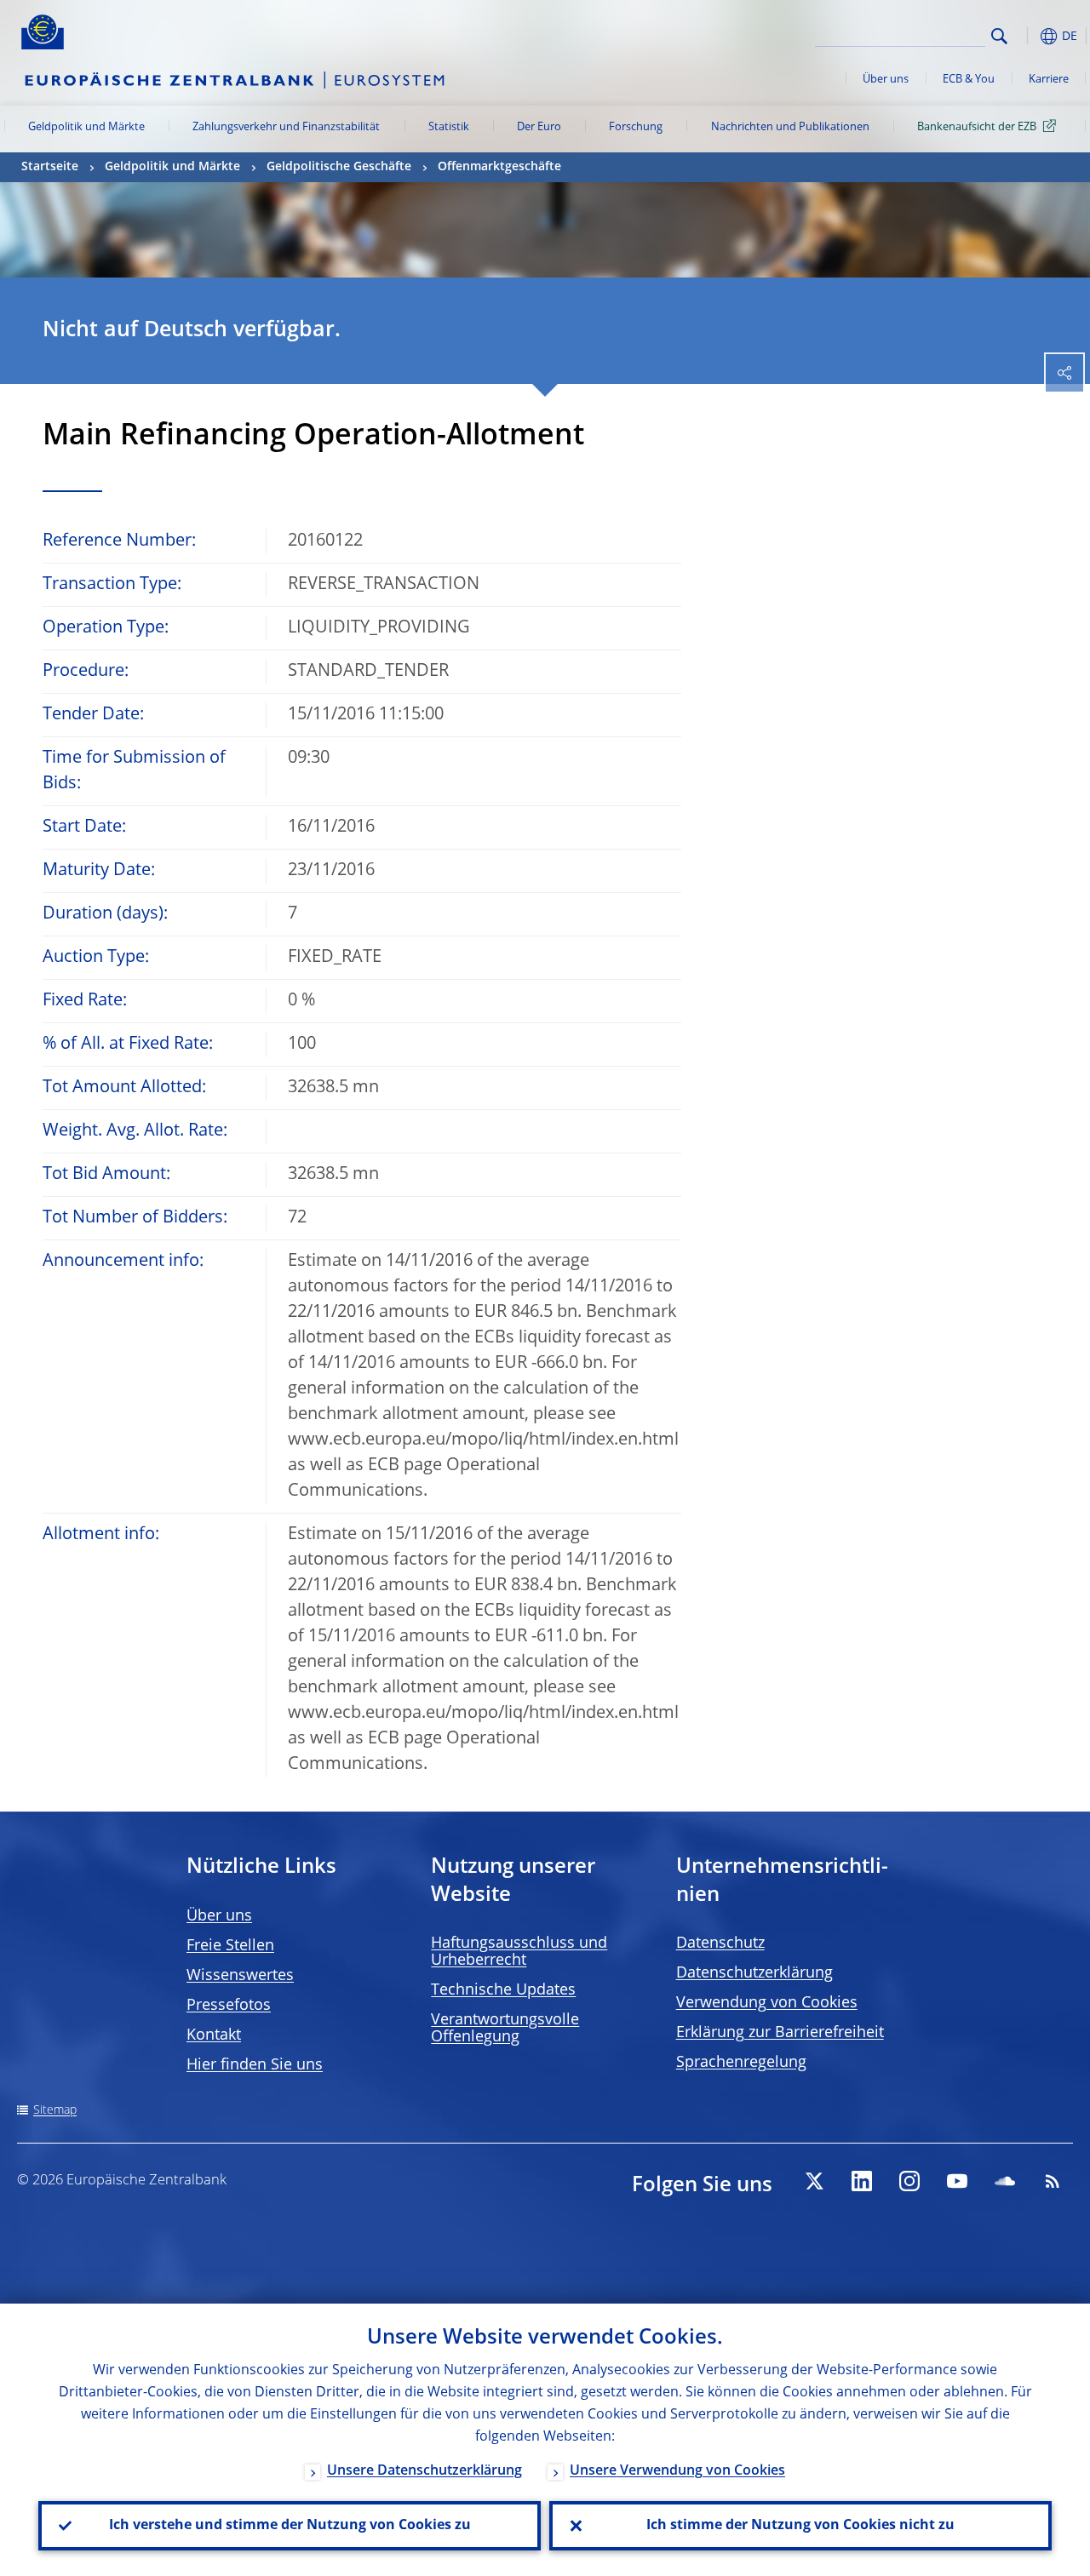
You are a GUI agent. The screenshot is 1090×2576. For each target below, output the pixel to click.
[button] (1026, 36)
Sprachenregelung (741, 2063)
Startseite (50, 167)
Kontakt (214, 2035)
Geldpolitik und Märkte (86, 127)
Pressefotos (229, 2006)
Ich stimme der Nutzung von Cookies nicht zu (800, 2526)
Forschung (636, 127)
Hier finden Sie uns (255, 2065)
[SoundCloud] (1005, 2181)
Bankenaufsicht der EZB (977, 127)
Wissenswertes (240, 1976)
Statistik (449, 127)
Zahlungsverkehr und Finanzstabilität (286, 127)
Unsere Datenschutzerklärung (425, 2471)
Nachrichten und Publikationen (790, 127)
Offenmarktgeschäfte (499, 167)
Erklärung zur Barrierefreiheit (780, 2033)
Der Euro (539, 127)
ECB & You (969, 80)
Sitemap (55, 2110)
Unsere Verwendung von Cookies (677, 2471)
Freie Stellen (230, 1946)
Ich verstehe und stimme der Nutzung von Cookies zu (290, 2526)
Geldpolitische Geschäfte (339, 167)
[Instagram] (909, 2181)
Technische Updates (503, 1990)
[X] (814, 2181)
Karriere (1049, 80)
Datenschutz (720, 1943)
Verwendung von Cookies (767, 2003)
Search (999, 36)
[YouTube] (957, 2181)
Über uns (886, 80)
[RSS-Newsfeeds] (1053, 2181)
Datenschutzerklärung (754, 1973)
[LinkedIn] (862, 2181)
